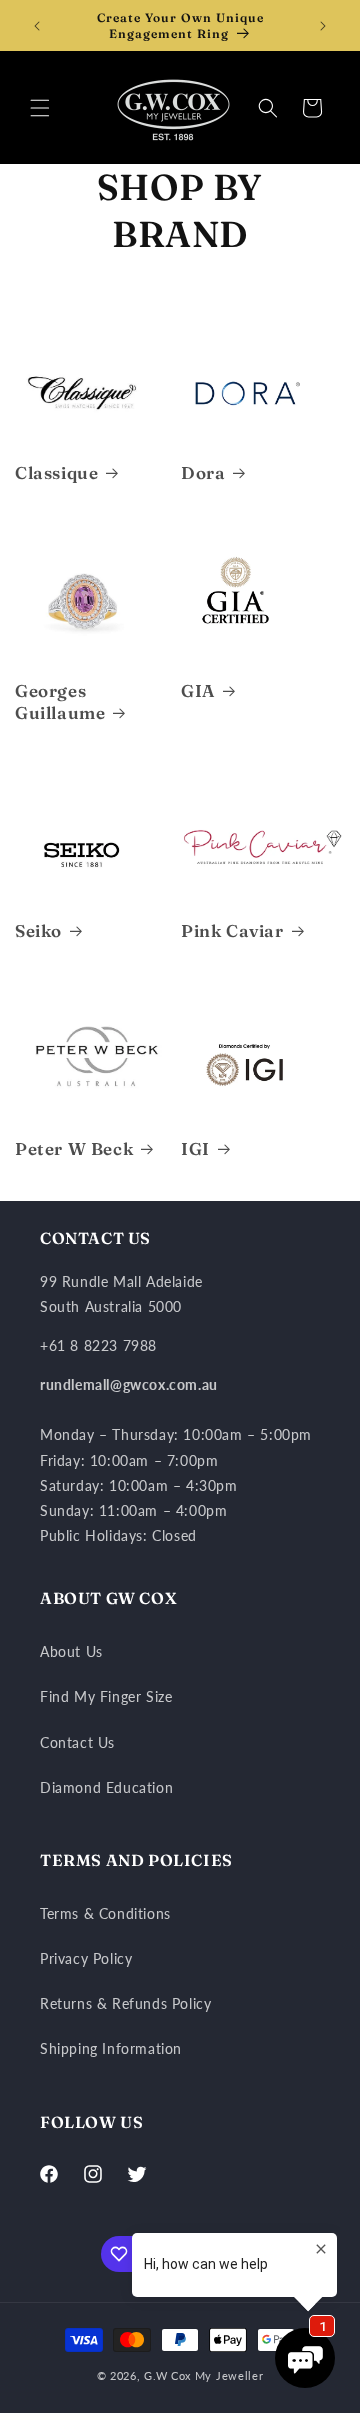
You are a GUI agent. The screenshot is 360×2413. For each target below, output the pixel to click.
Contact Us (77, 1742)
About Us (71, 1651)
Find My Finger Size (106, 1696)
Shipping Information (111, 2048)
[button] (40, 108)
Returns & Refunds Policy (125, 2003)
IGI (195, 1148)
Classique (56, 472)
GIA (198, 690)
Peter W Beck (74, 1148)
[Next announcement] (323, 26)
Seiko (38, 930)
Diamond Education (106, 1787)
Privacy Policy (86, 1958)
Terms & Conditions (105, 1913)
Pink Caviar (232, 930)
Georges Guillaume (60, 701)
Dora (203, 472)
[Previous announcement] (37, 26)
